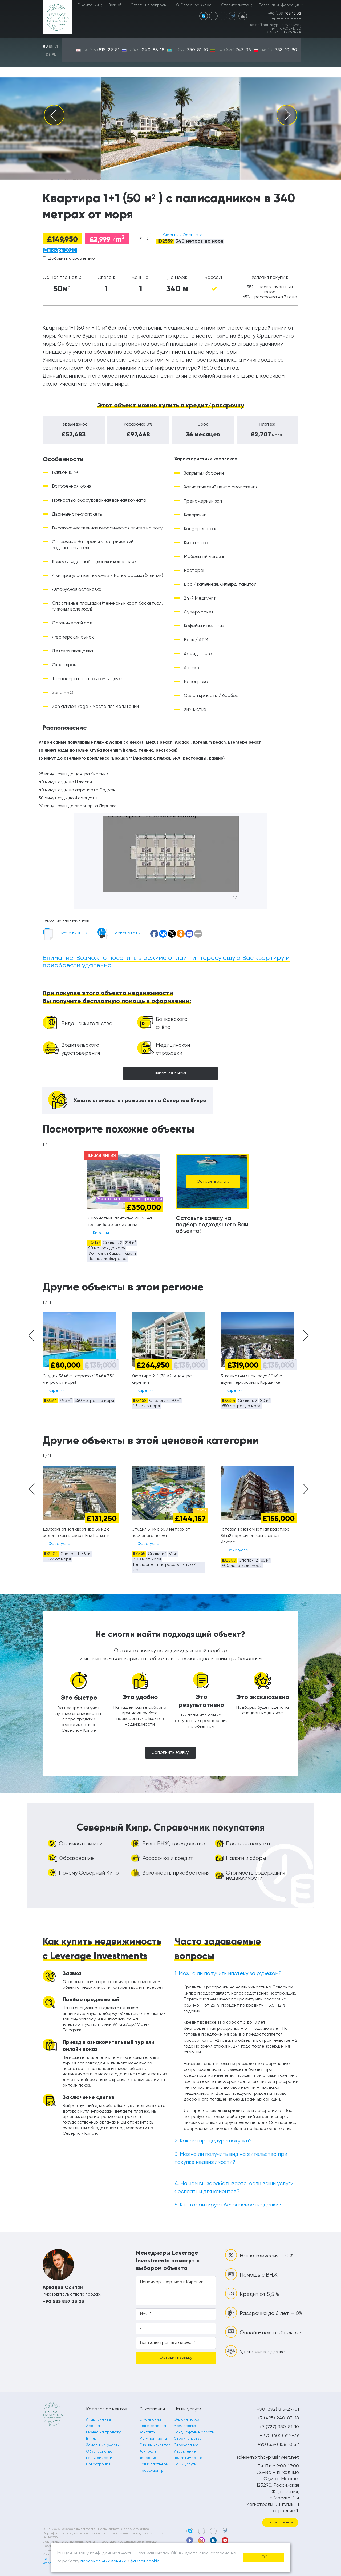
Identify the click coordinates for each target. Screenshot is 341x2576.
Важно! (115, 5)
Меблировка (185, 2426)
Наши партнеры (154, 2464)
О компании (88, 5)
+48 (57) (279, 50)
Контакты (148, 2432)
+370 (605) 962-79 (279, 2436)
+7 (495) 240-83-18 (278, 2418)
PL (54, 55)
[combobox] (143, 239)
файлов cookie (145, 2561)
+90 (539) (285, 14)
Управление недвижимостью (188, 2455)
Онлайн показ (186, 2419)
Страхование (186, 2445)
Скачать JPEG (73, 933)
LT (57, 47)
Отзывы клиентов (155, 2445)
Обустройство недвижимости (99, 2455)
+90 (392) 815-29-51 (278, 2409)
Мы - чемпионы (153, 2439)
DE (48, 55)
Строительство (235, 5)
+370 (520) (234, 50)
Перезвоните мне (285, 18)
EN (51, 47)
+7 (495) (146, 50)
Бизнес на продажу (103, 2432)
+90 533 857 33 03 (63, 2301)
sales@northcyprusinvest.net (276, 25)
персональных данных (103, 2561)
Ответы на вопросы (149, 5)
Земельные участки (104, 2445)
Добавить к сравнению (72, 259)
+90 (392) (101, 50)
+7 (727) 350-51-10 (279, 2427)
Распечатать (126, 933)
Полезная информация (279, 5)
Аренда (93, 2426)
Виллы (92, 2439)
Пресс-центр (151, 2471)
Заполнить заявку (170, 1753)
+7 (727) (191, 50)
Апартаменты (98, 2419)
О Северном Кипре (194, 5)
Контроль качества (148, 2455)
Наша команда (153, 2426)
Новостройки (98, 2464)
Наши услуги (185, 2464)
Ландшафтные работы (194, 2432)
